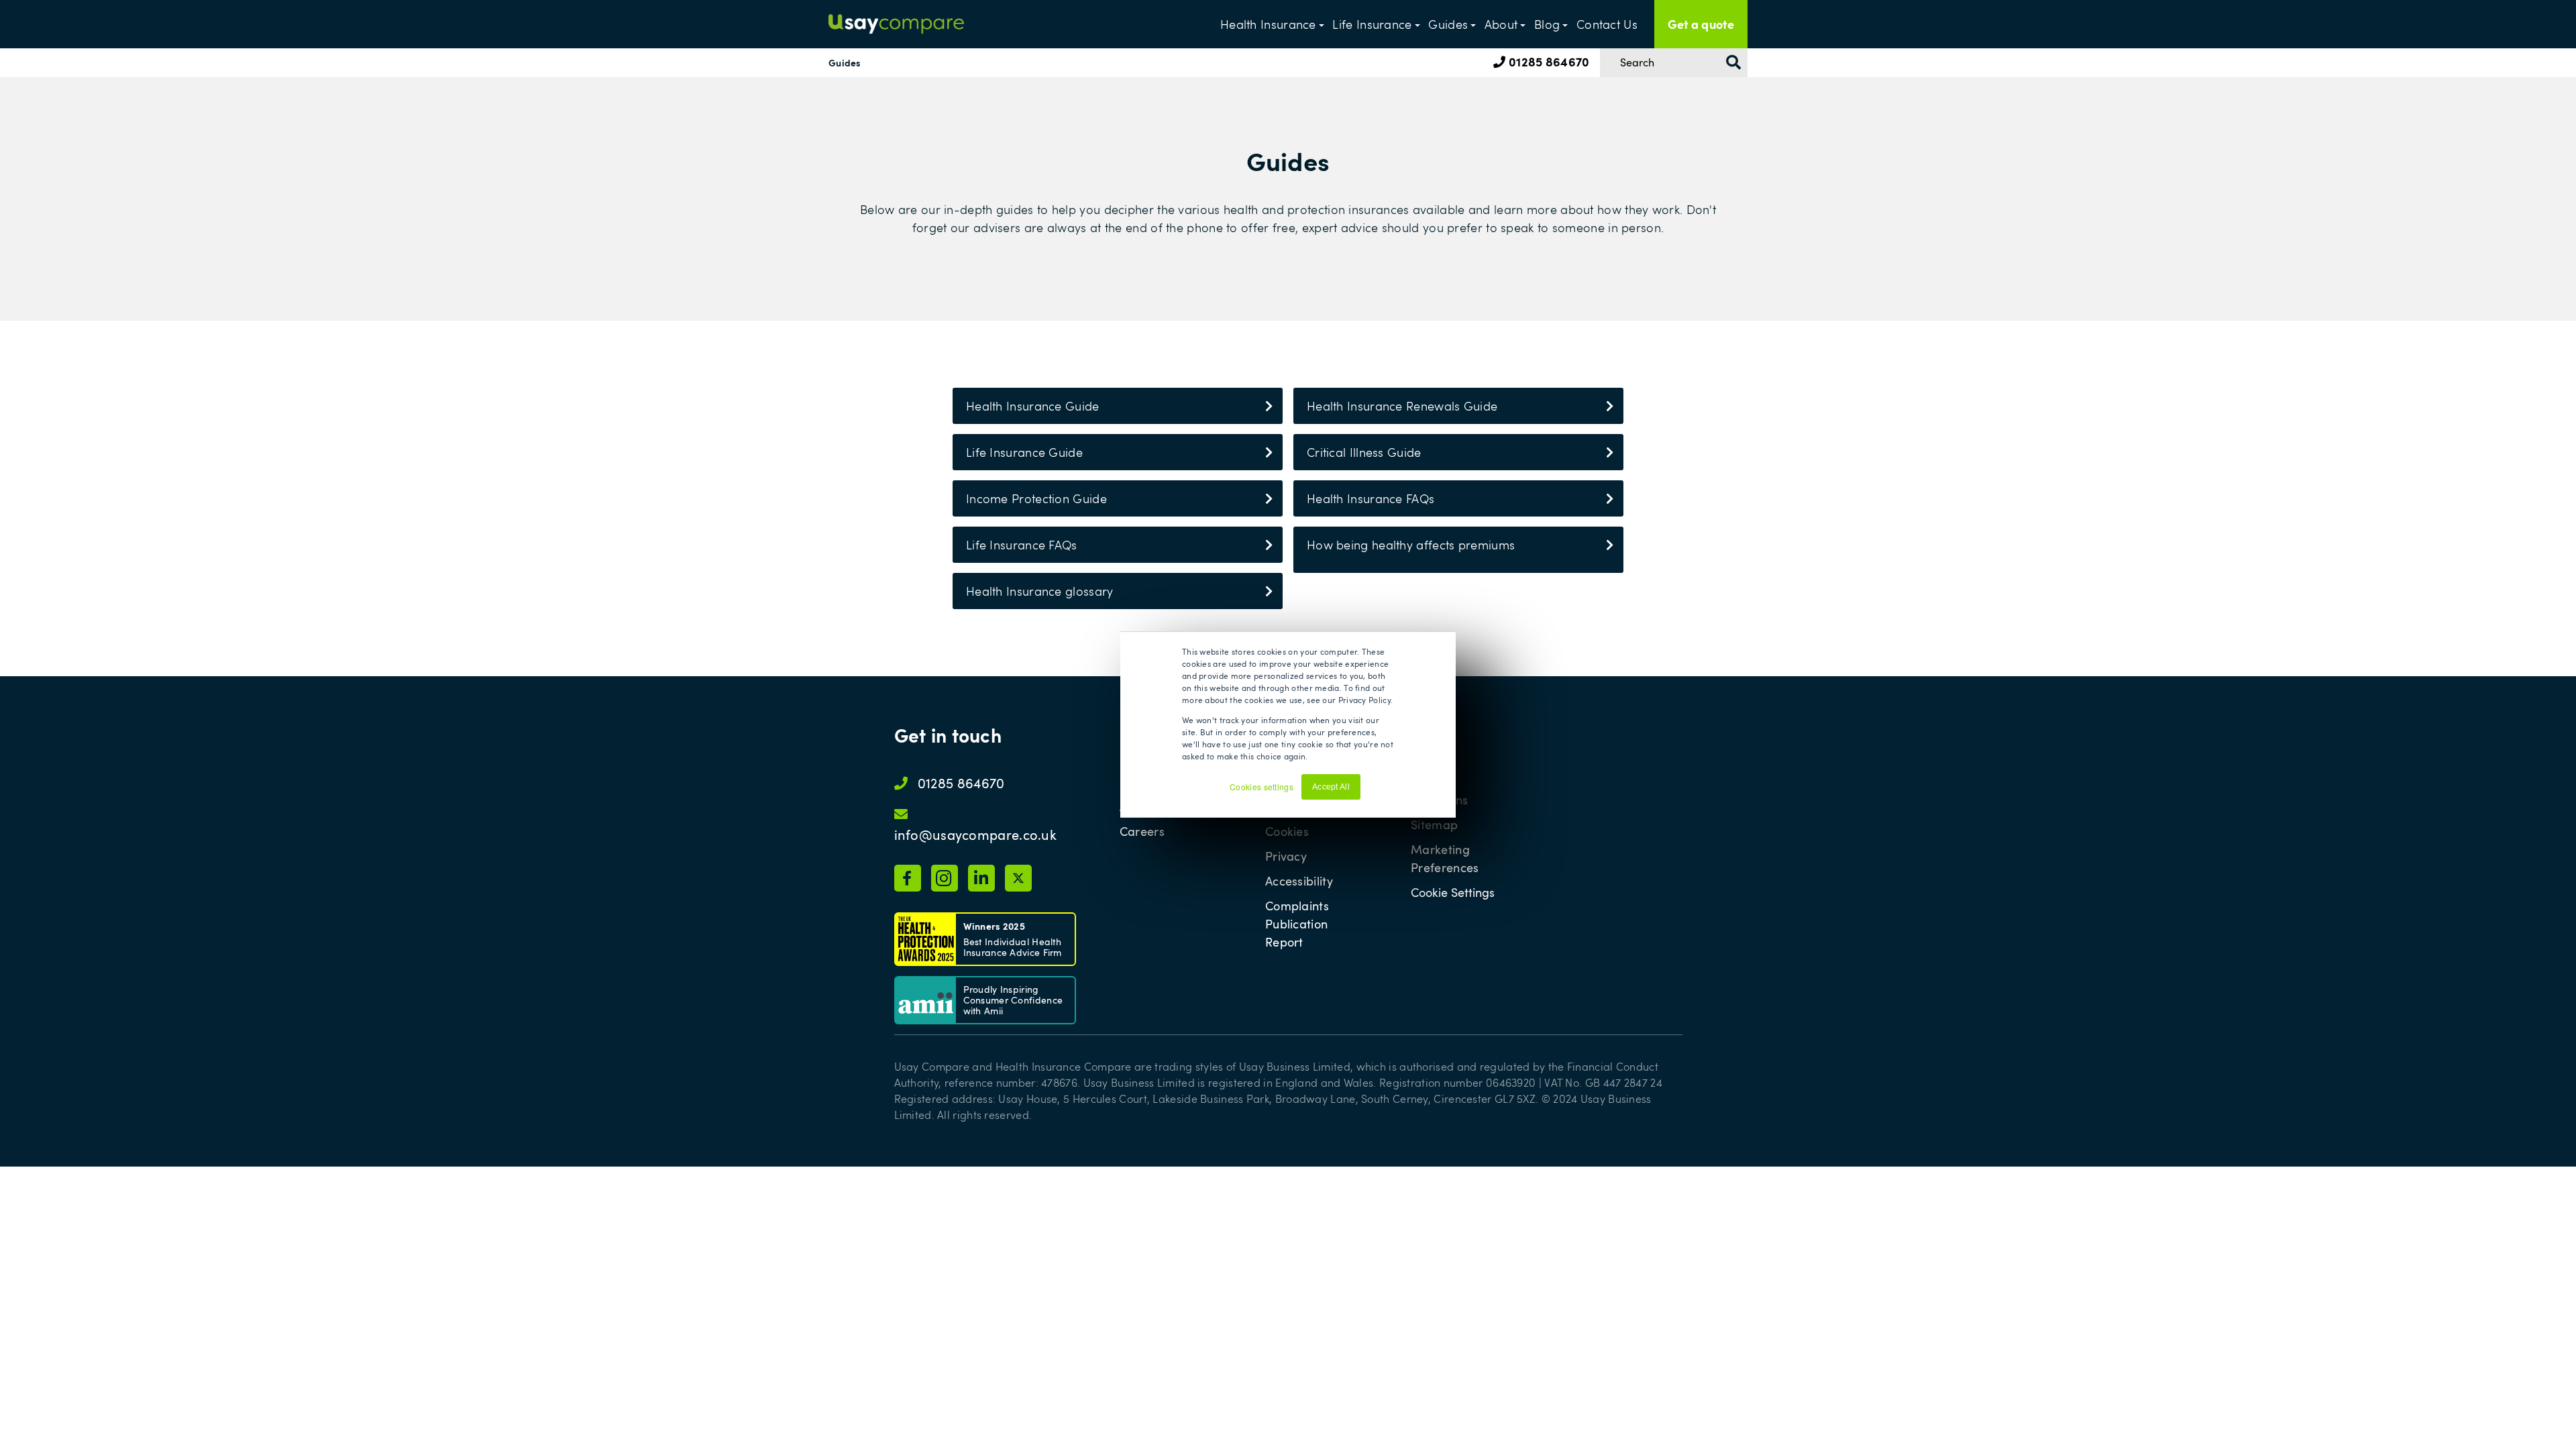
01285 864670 (1548, 61)
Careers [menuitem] (1142, 831)
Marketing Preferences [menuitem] (1445, 858)
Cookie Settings (1453, 893)
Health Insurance (1268, 24)
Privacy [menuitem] (1286, 856)
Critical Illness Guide (1364, 452)
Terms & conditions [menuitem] (1439, 791)
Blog (1547, 24)
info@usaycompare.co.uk (976, 835)
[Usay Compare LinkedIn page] (981, 878)
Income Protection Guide (1036, 498)
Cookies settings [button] (1262, 787)
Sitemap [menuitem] (1434, 824)
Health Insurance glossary (1040, 591)
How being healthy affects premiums (1411, 545)
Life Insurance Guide (1024, 452)
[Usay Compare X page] (1018, 878)
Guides (1448, 24)
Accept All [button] (1331, 787)
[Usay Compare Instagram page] (945, 878)
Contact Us (1607, 24)
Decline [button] (1382, 793)
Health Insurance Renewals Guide (1402, 406)
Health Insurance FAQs (1371, 498)
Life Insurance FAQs (1022, 545)
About (1501, 24)
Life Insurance (1372, 24)
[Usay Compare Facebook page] (908, 878)
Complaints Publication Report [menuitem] (1297, 924)
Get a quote (1701, 24)
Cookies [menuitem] (1287, 831)
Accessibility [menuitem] (1299, 881)
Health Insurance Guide (1033, 406)
